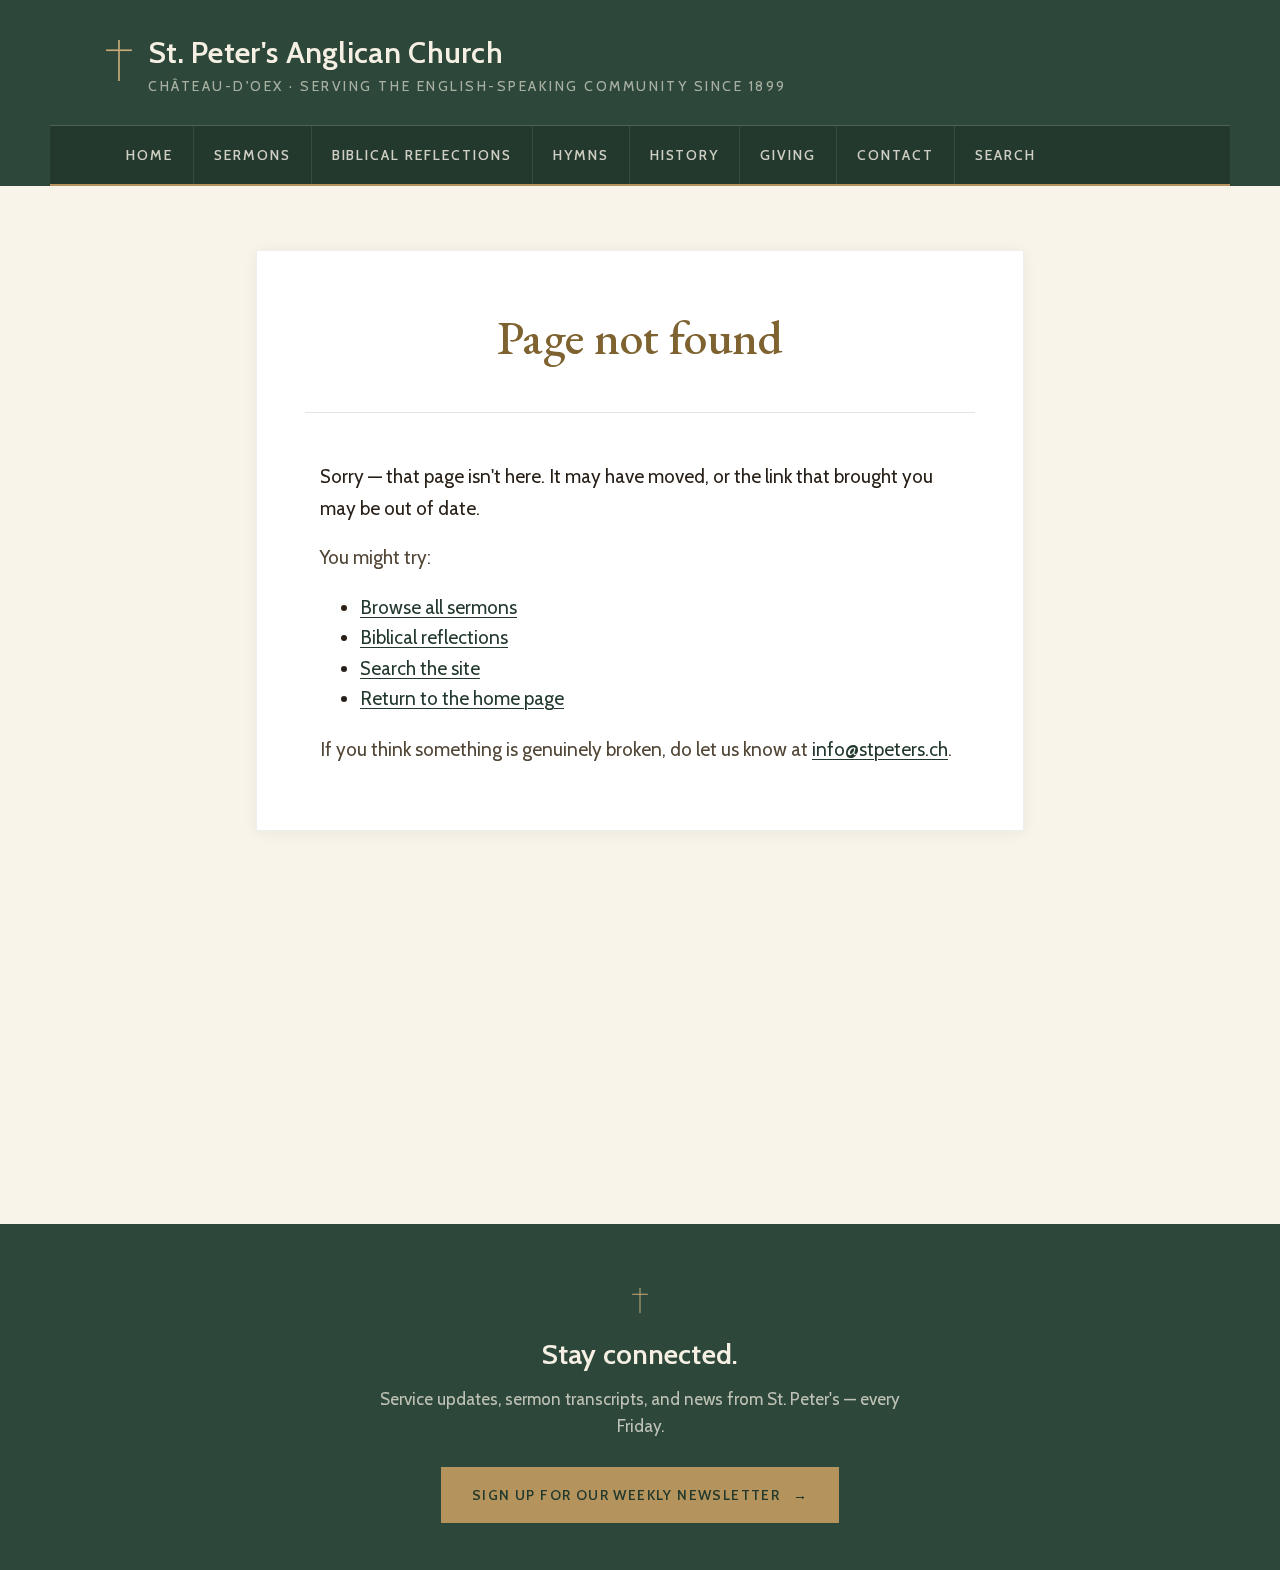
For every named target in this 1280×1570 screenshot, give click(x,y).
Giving (788, 155)
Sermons (252, 155)
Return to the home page (462, 698)
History (685, 155)
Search (1005, 155)
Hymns (581, 155)
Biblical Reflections (422, 155)
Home (149, 155)
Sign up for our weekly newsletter (640, 1495)
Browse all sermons (438, 607)
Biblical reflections (434, 637)
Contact (895, 155)
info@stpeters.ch (880, 749)
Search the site (420, 668)
